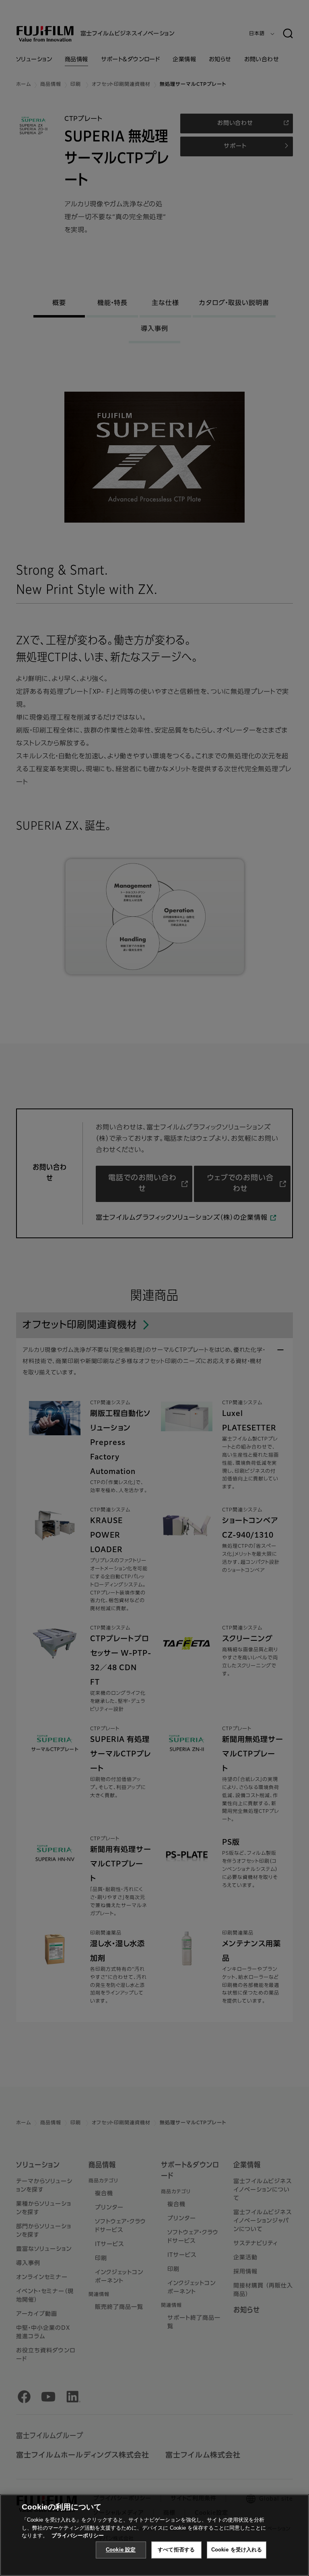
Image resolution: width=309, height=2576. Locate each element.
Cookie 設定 (121, 2550)
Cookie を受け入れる (237, 2550)
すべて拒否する (176, 2550)
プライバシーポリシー (78, 2536)
